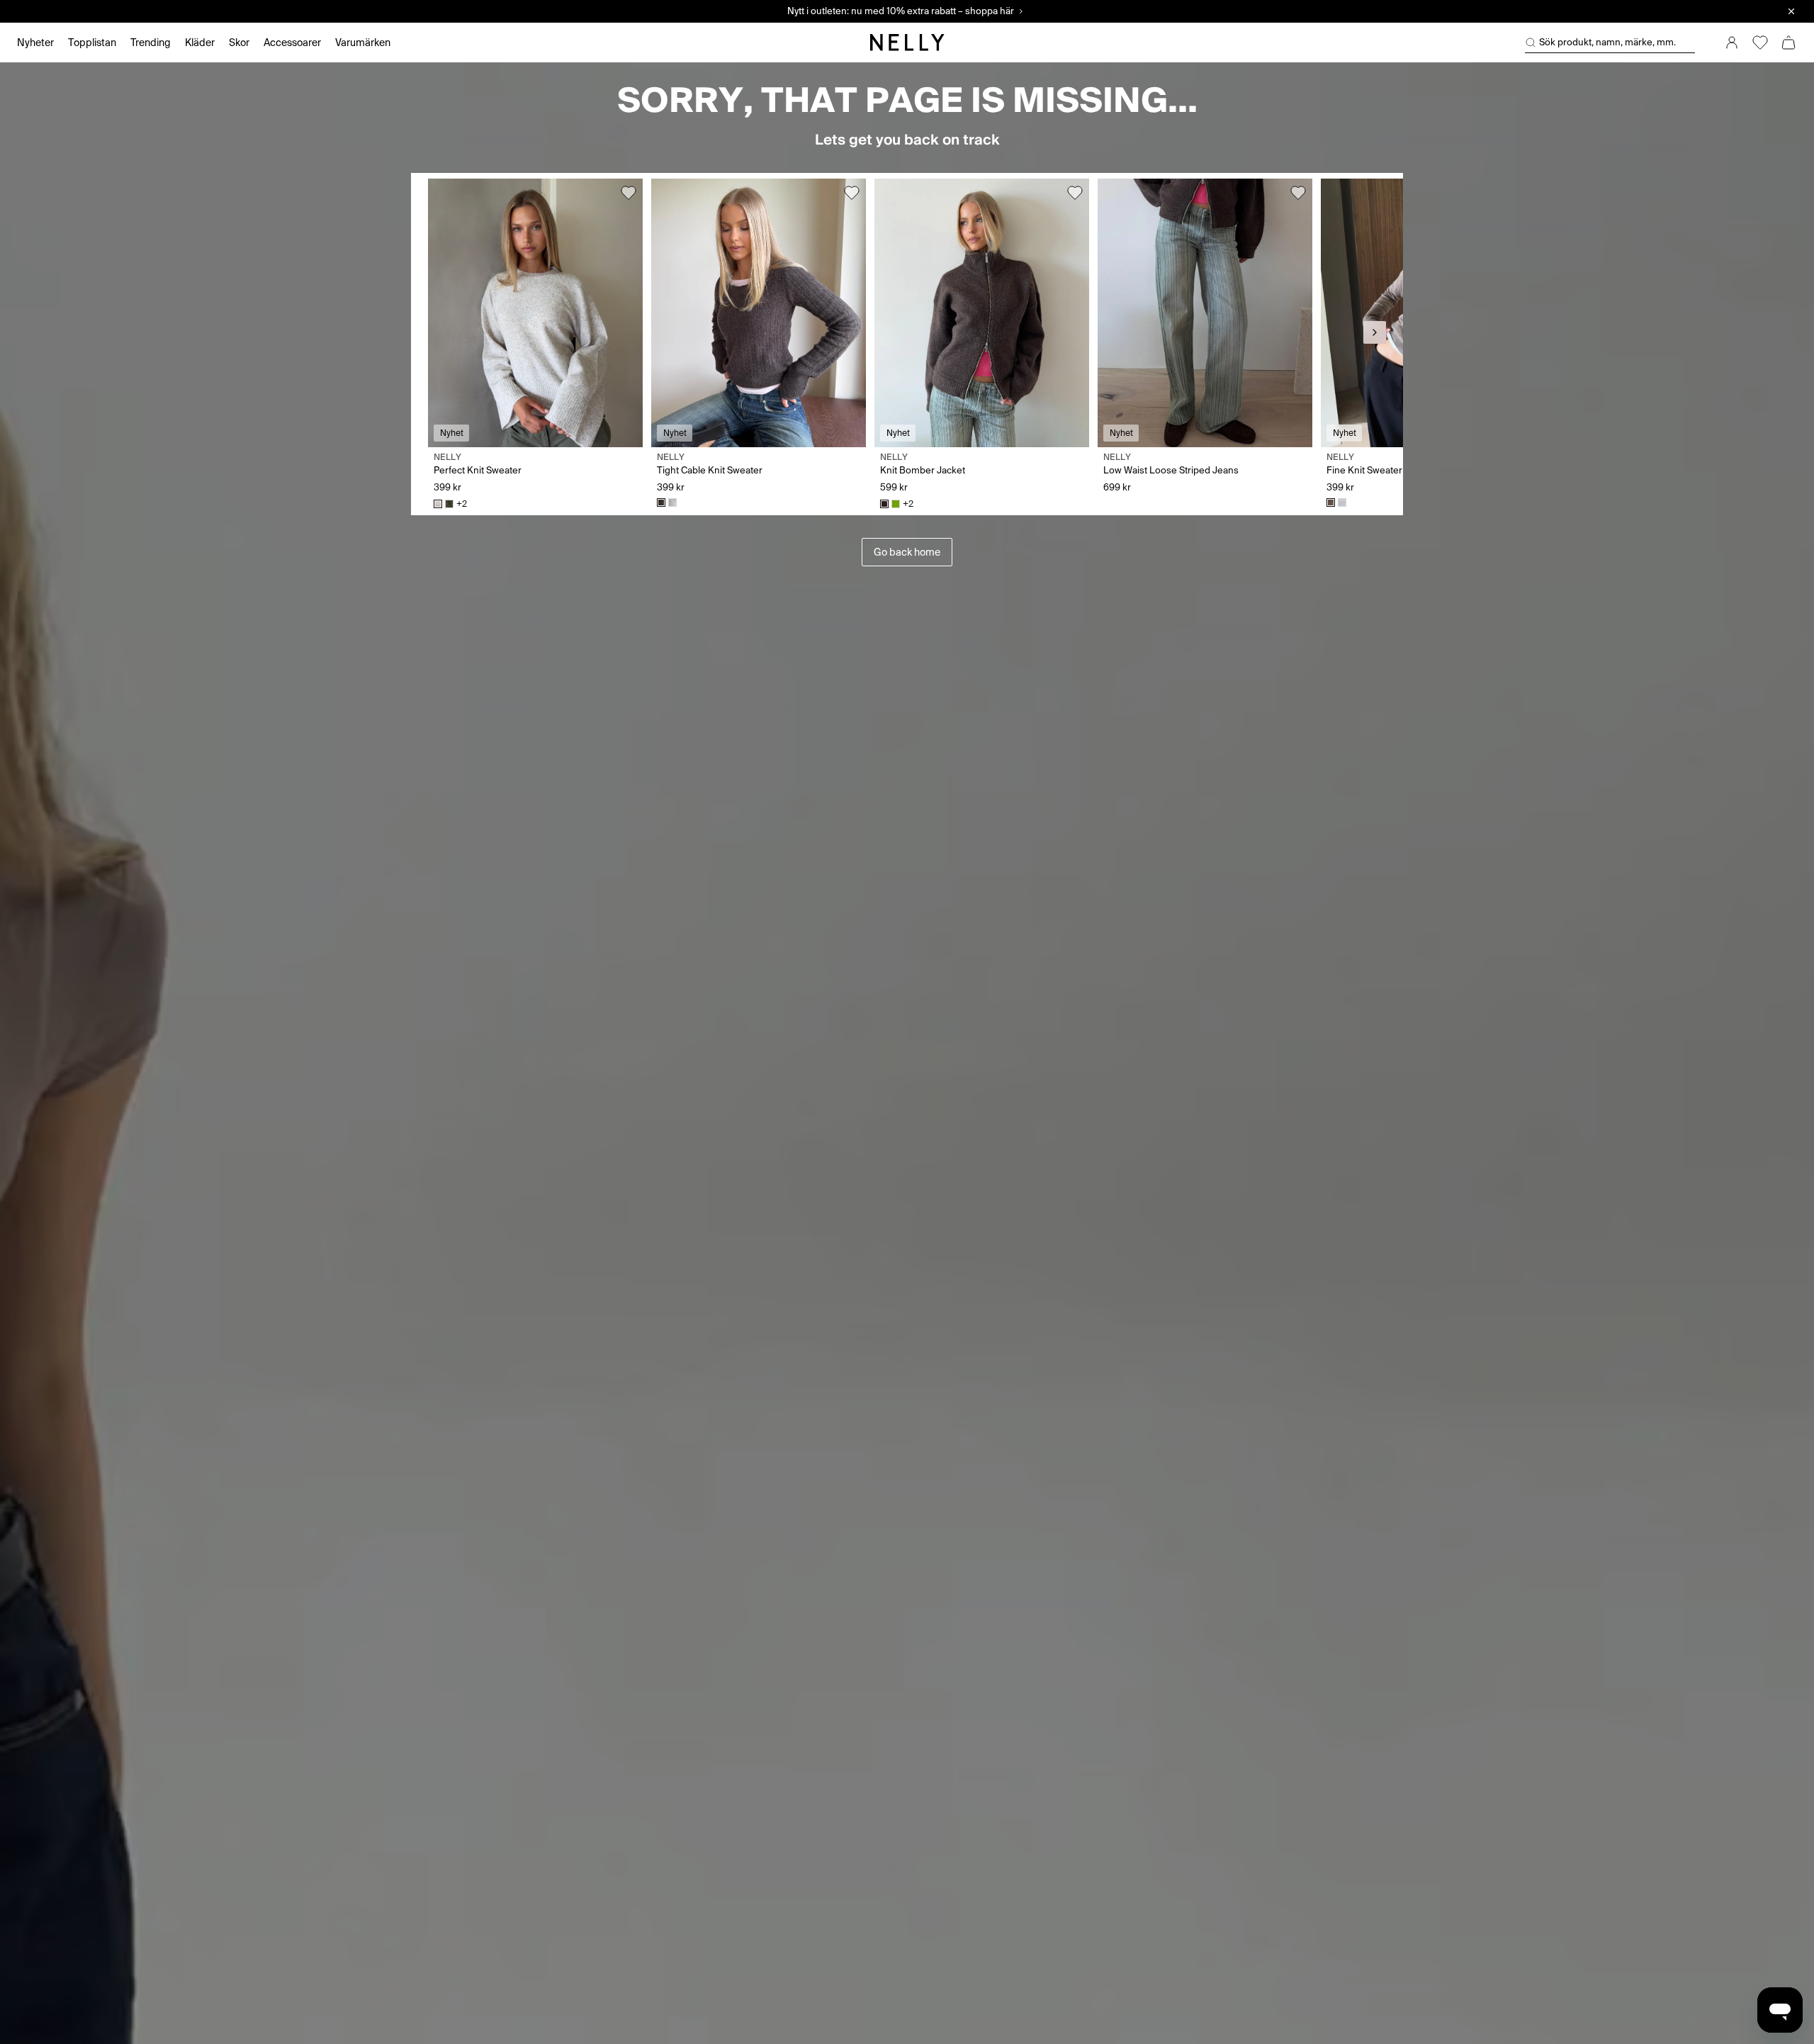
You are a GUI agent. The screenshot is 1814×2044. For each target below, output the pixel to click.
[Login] (1732, 43)
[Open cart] (1788, 43)
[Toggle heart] (629, 193)
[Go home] (907, 43)
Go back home (907, 552)
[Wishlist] (1760, 43)
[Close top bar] (1791, 11)
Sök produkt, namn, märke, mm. (1607, 42)
